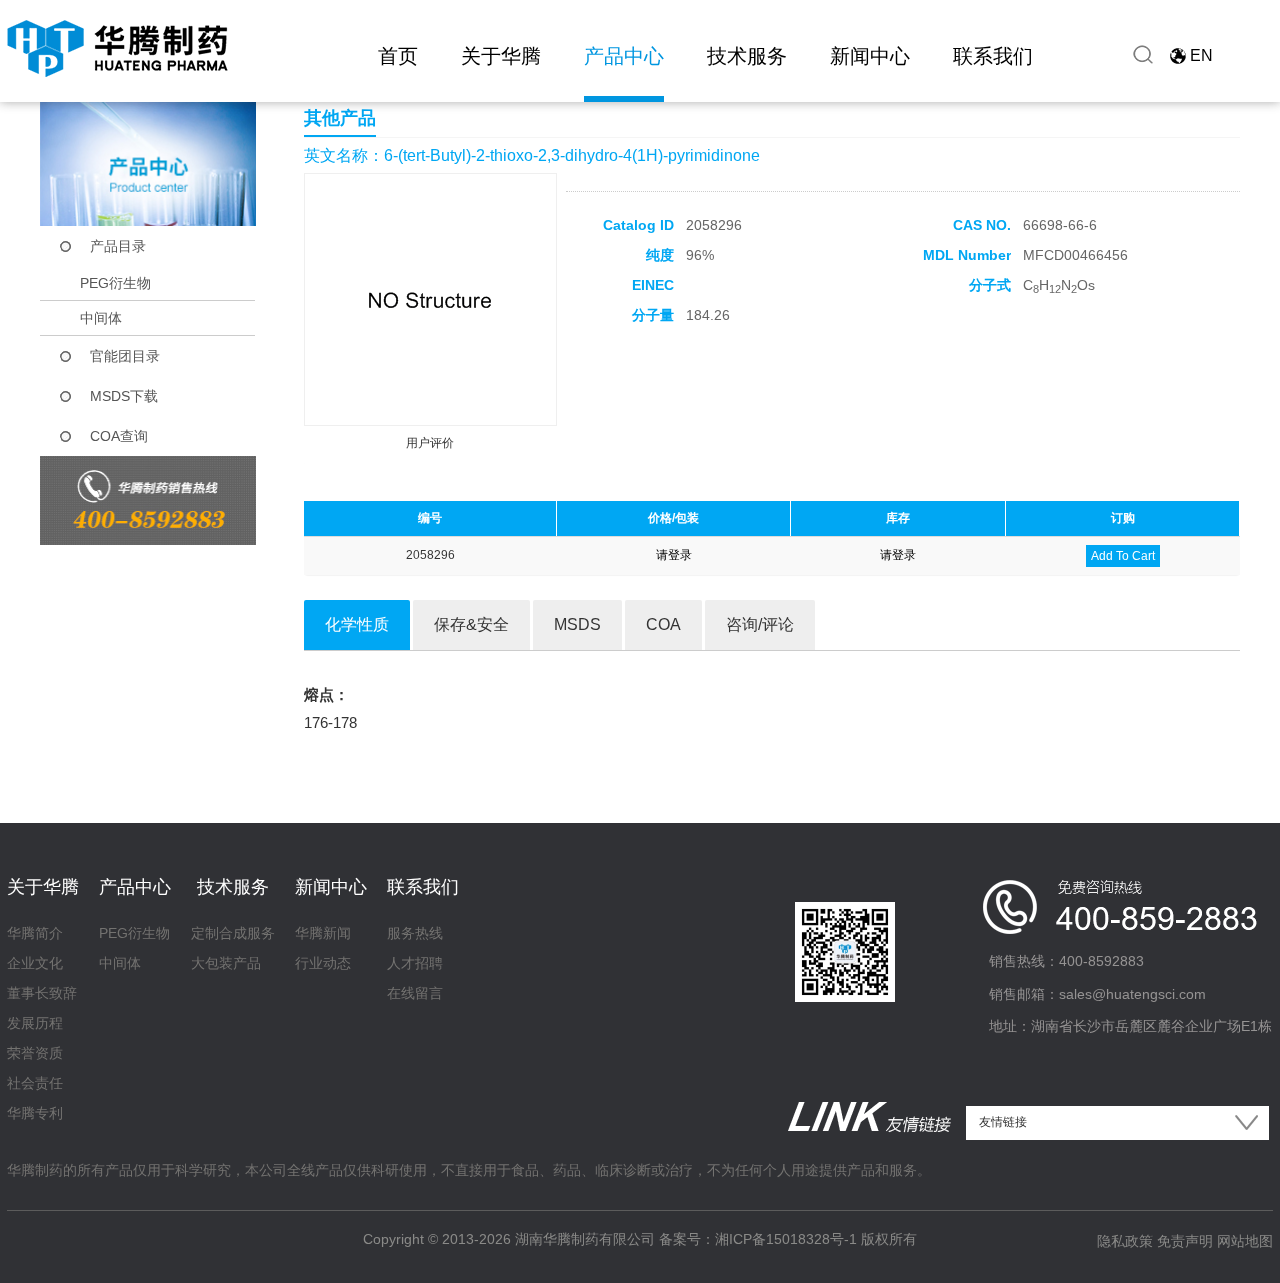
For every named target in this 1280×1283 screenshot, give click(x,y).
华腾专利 (35, 1113)
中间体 (101, 318)
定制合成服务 (233, 933)
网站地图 (1245, 1241)
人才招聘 (415, 963)
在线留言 (415, 993)
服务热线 (415, 933)
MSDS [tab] (577, 624)
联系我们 (993, 56)
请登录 (674, 555)
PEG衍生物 (115, 283)
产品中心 (624, 56)
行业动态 (323, 963)
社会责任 (35, 1083)
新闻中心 (870, 56)
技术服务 (747, 56)
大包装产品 (226, 963)
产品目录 (118, 246)
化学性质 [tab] (357, 624)
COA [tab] (663, 624)
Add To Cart (1123, 556)
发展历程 (35, 1023)
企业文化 (35, 963)
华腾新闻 (323, 933)
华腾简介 (35, 933)
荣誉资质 (35, 1053)
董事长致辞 (42, 993)
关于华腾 (501, 56)
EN (1201, 55)
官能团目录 (125, 356)
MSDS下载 (124, 396)
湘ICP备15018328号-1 (786, 1239)
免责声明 (1185, 1241)
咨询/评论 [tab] (760, 624)
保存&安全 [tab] (471, 624)
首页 (398, 56)
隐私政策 (1125, 1241)
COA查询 (119, 436)
